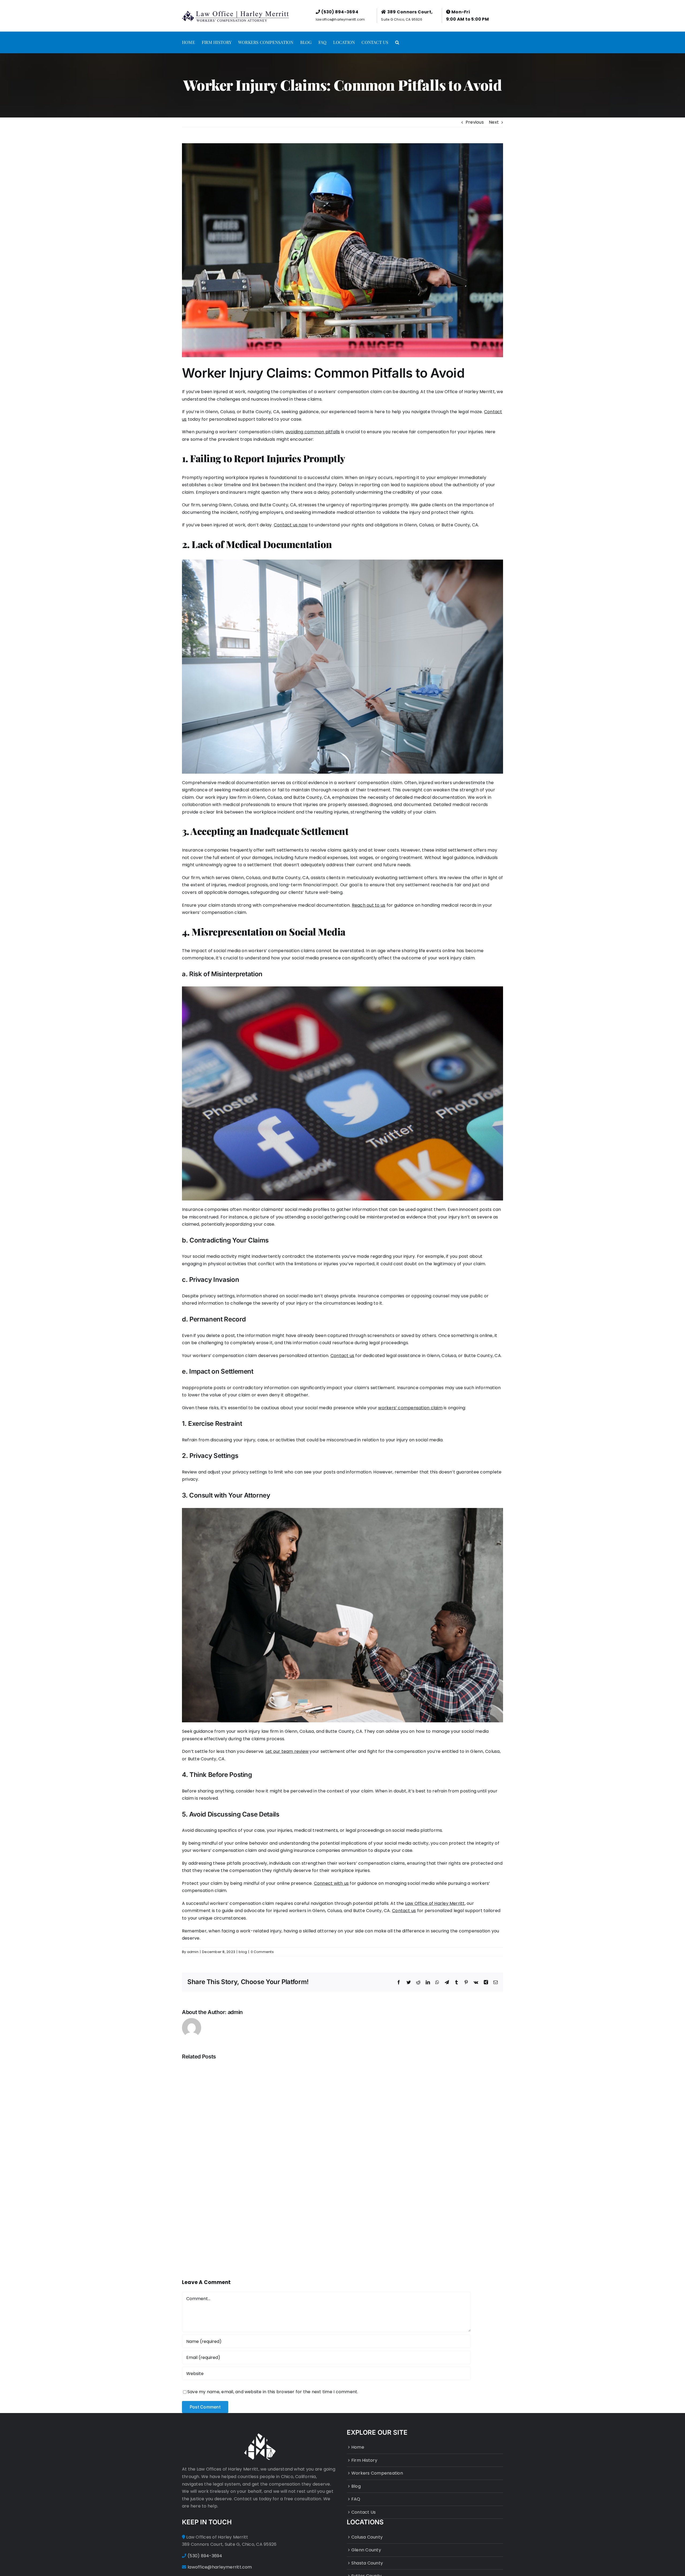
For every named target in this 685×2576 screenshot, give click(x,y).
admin (193, 1952)
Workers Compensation (377, 2473)
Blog (356, 2486)
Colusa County (367, 2537)
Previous (475, 122)
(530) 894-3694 (340, 12)
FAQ (356, 2499)
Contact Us (364, 2512)
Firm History (364, 2460)
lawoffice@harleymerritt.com (340, 19)
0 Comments (262, 1952)
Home (358, 2447)
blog (243, 1952)
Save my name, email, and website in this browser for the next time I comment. (273, 2392)
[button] (397, 42)
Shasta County (367, 2563)
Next (494, 122)
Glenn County (366, 2550)
